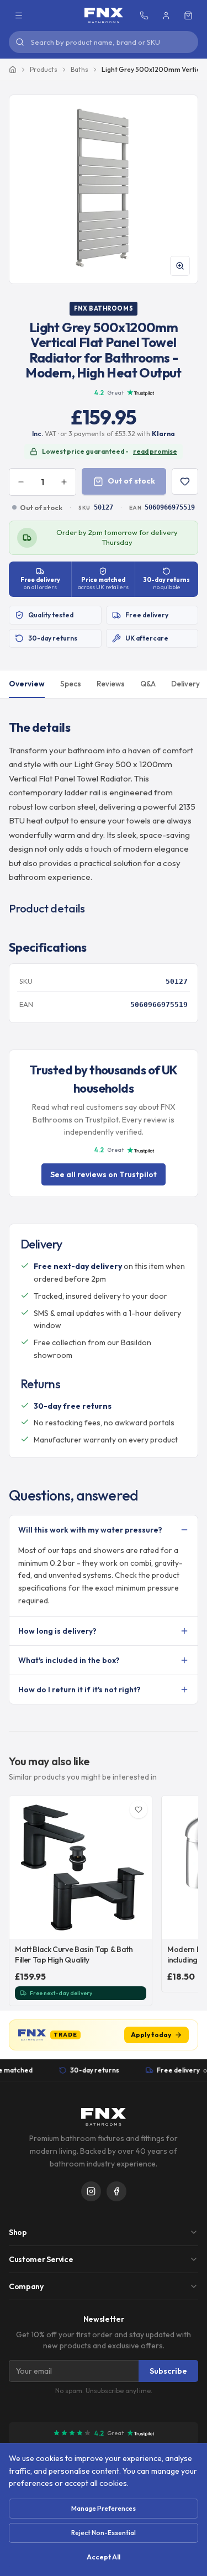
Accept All (104, 2557)
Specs (71, 684)
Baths (79, 69)
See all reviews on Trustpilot (104, 1174)
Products (44, 69)
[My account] (166, 15)
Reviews (111, 684)
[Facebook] (116, 2191)
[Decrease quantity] (21, 482)
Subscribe (168, 2371)
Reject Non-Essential (104, 2533)
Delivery (185, 684)
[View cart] (188, 15)
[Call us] (144, 15)
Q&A (148, 684)
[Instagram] (91, 2191)
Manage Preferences (104, 2508)
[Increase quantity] (64, 482)
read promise (155, 451)
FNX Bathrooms (104, 308)
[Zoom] (180, 266)
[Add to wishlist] (185, 481)
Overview (27, 684)
